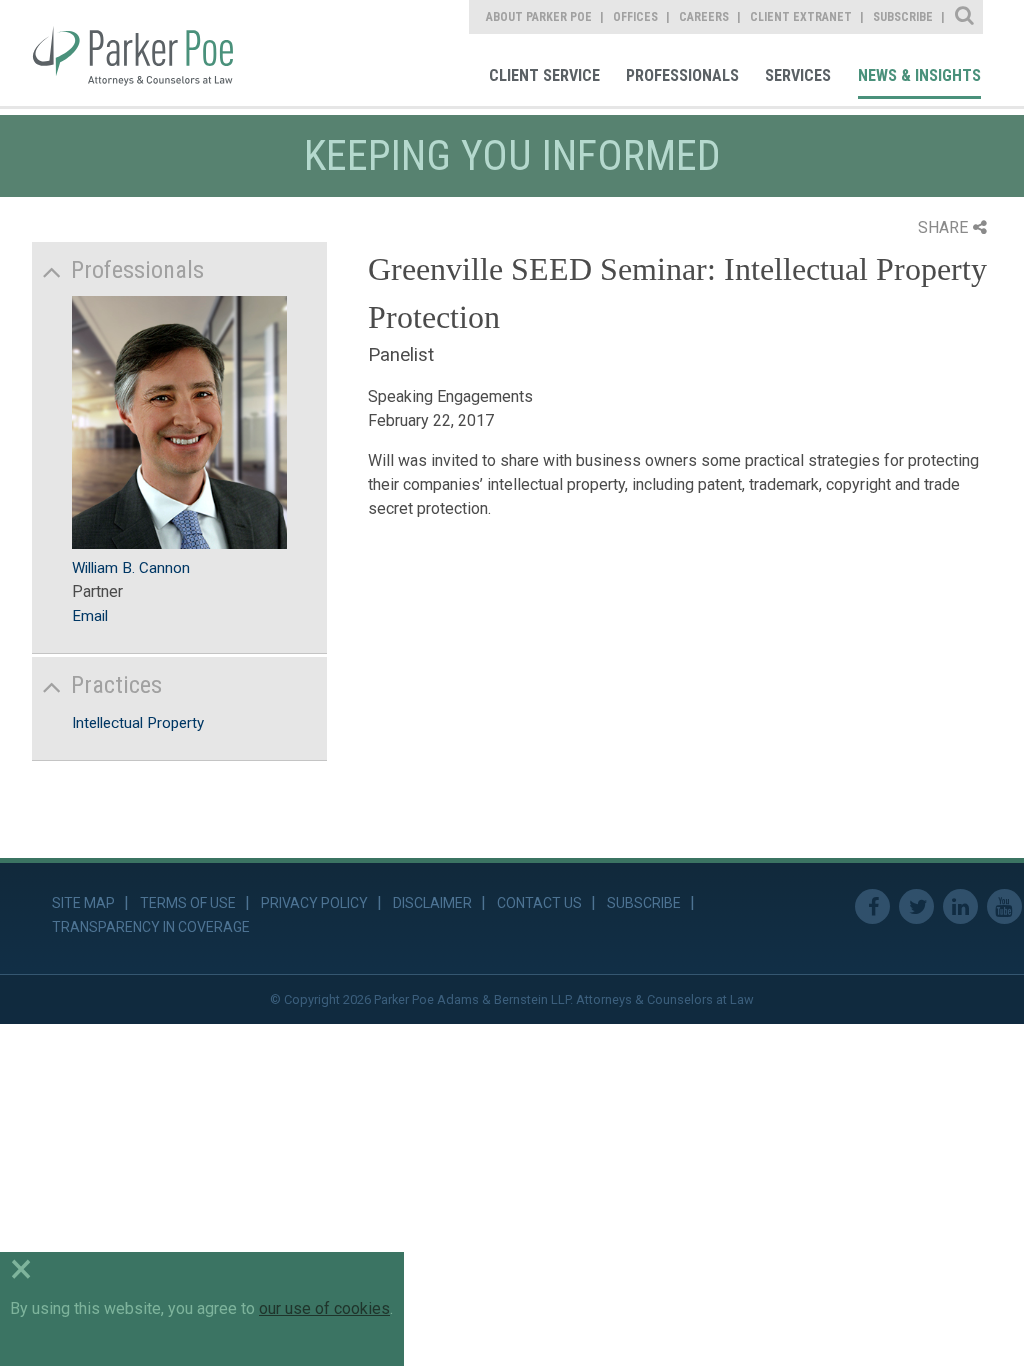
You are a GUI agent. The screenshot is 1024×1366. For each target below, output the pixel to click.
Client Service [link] (544, 75)
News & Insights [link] (919, 75)
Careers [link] (704, 17)
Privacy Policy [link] (314, 903)
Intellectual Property (138, 723)
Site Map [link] (83, 903)
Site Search (965, 17)
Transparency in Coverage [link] (151, 927)
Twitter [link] (916, 906)
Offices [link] (635, 17)
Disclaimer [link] (432, 903)
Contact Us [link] (539, 903)
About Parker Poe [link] (539, 17)
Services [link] (798, 75)
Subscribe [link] (903, 17)
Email (90, 616)
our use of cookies (324, 1308)
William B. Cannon (131, 568)
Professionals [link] (682, 75)
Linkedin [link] (960, 906)
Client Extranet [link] (801, 17)
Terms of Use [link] (188, 903)
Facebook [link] (872, 906)
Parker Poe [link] (147, 53)
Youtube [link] (1004, 906)
